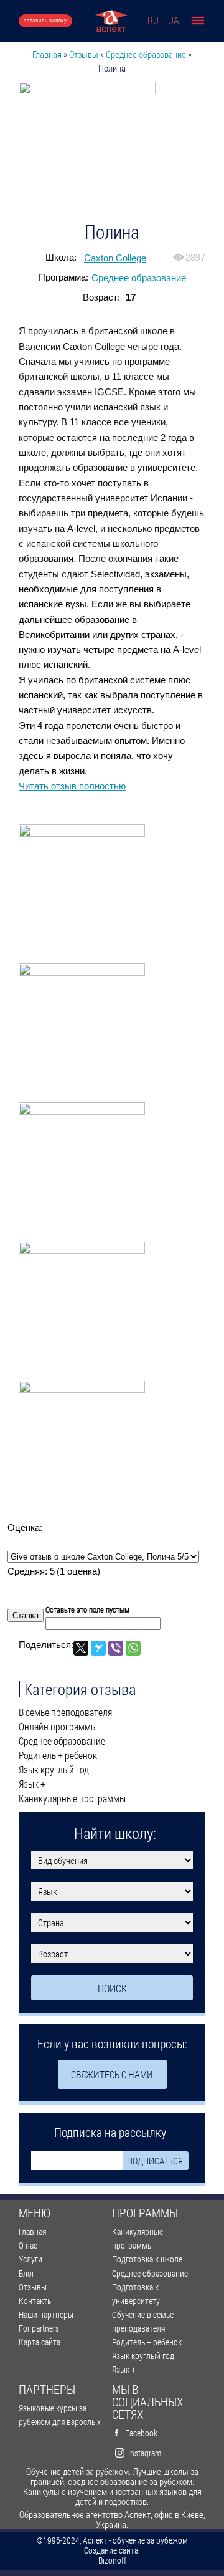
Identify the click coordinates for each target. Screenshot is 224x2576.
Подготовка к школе (147, 2259)
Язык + (32, 1784)
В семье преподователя (65, 1712)
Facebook (141, 2433)
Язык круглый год (54, 1770)
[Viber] (116, 1648)
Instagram (145, 2453)
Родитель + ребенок (58, 1755)
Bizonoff (112, 2560)
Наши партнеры (46, 2314)
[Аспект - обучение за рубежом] (111, 21)
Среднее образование (146, 54)
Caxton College (115, 258)
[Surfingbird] (98, 1648)
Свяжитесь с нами (112, 2074)
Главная (47, 54)
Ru (153, 20)
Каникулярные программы (72, 1798)
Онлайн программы (58, 1727)
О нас (28, 2245)
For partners (39, 2328)
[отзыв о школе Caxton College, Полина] (112, 150)
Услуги (30, 2259)
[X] (81, 1648)
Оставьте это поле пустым (87, 1609)
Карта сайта (40, 2342)
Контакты (36, 2301)
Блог (27, 2273)
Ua (174, 20)
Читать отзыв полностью (72, 786)
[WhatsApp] (133, 1648)
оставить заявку (45, 20)
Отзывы (84, 54)
